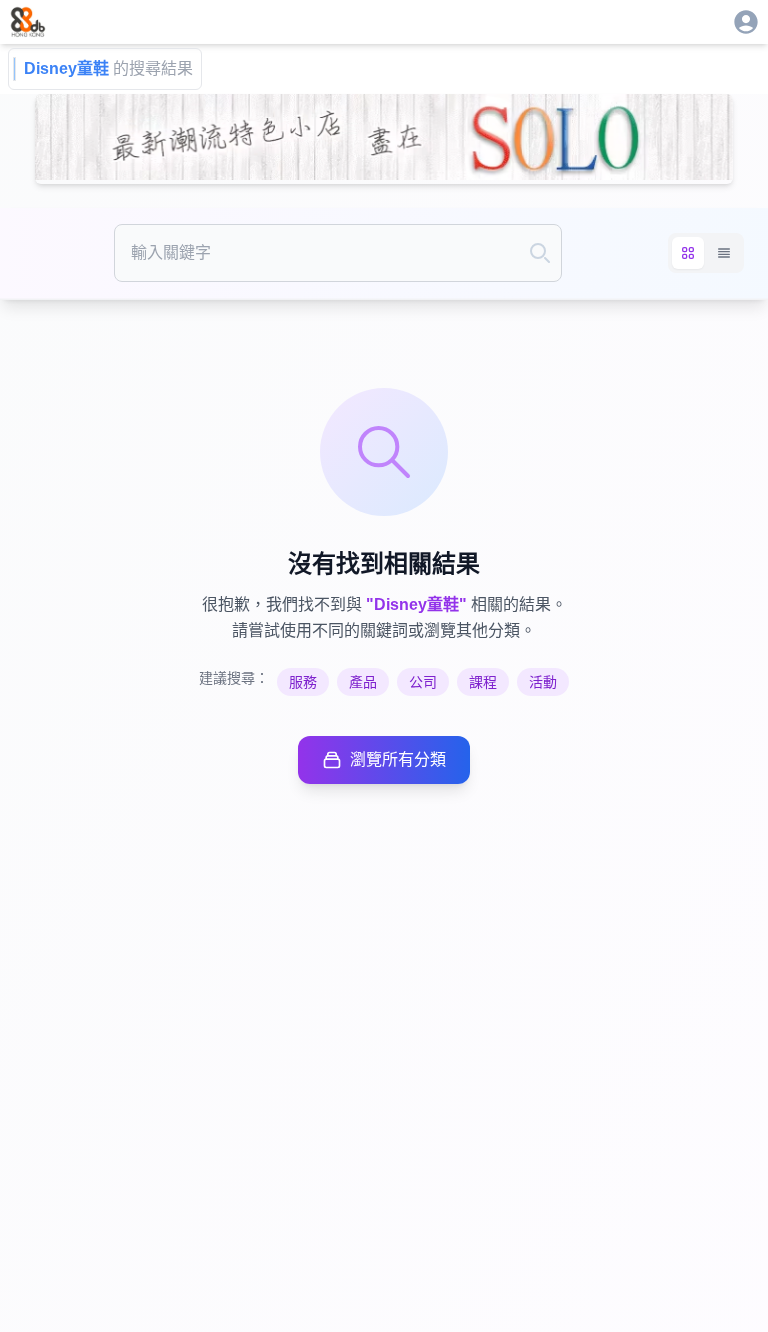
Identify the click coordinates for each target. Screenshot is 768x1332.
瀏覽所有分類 (398, 759)
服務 (303, 682)
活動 (543, 682)
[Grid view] (688, 253)
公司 (423, 682)
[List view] (724, 253)
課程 (483, 682)
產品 (363, 682)
